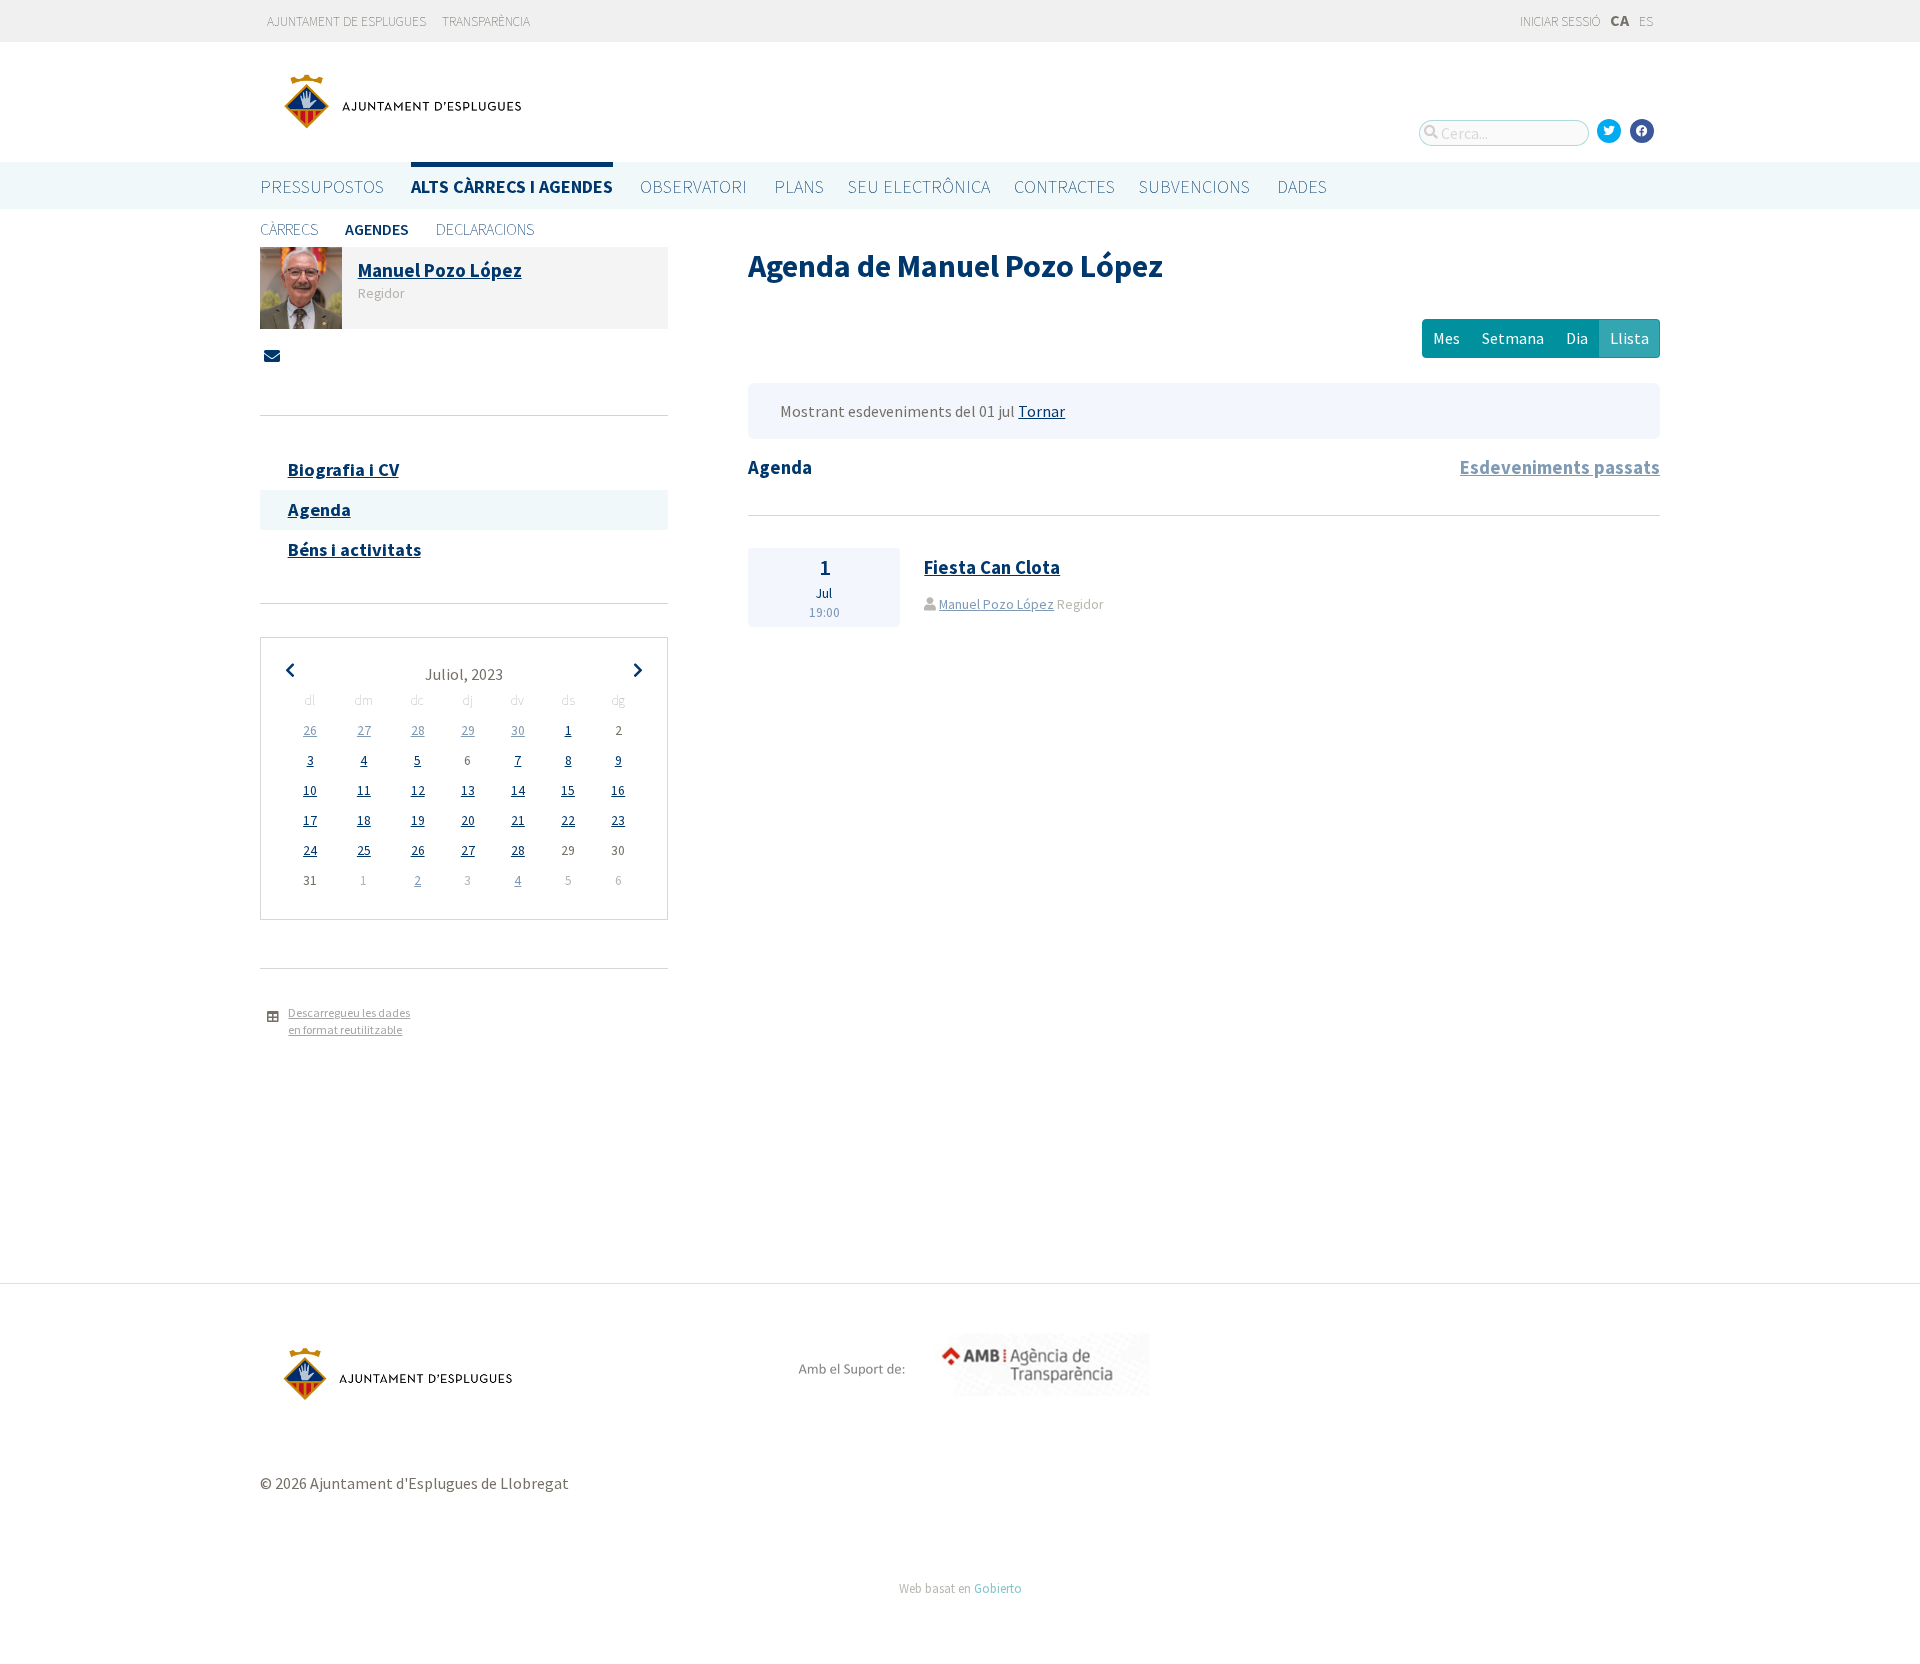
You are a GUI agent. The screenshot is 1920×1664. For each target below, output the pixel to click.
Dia (1577, 338)
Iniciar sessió (1559, 21)
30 (518, 730)
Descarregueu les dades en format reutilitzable (349, 1021)
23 (618, 820)
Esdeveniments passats (1560, 467)
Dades (1302, 186)
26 (310, 730)
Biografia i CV (343, 469)
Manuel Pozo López (996, 604)
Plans (799, 186)
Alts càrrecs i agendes (512, 186)
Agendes (377, 229)
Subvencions (1194, 186)
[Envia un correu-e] (272, 356)
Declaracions (485, 229)
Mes (1446, 338)
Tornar (1041, 411)
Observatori (693, 186)
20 (468, 820)
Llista (1629, 338)
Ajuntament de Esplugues (346, 21)
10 (310, 790)
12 (418, 790)
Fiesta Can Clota (992, 567)
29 (468, 730)
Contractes (1064, 186)
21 (518, 820)
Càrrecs (289, 229)
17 (310, 820)
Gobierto (998, 1588)
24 (310, 850)
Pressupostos (322, 186)
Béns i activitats (354, 549)
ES (1646, 21)
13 (468, 790)
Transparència (486, 21)
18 (364, 820)
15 (568, 790)
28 (418, 730)
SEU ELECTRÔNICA (919, 186)
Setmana (1513, 338)
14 (518, 790)
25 (364, 850)
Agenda (319, 509)
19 (418, 820)
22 (568, 820)
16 (618, 790)
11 (364, 790)
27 (364, 730)
